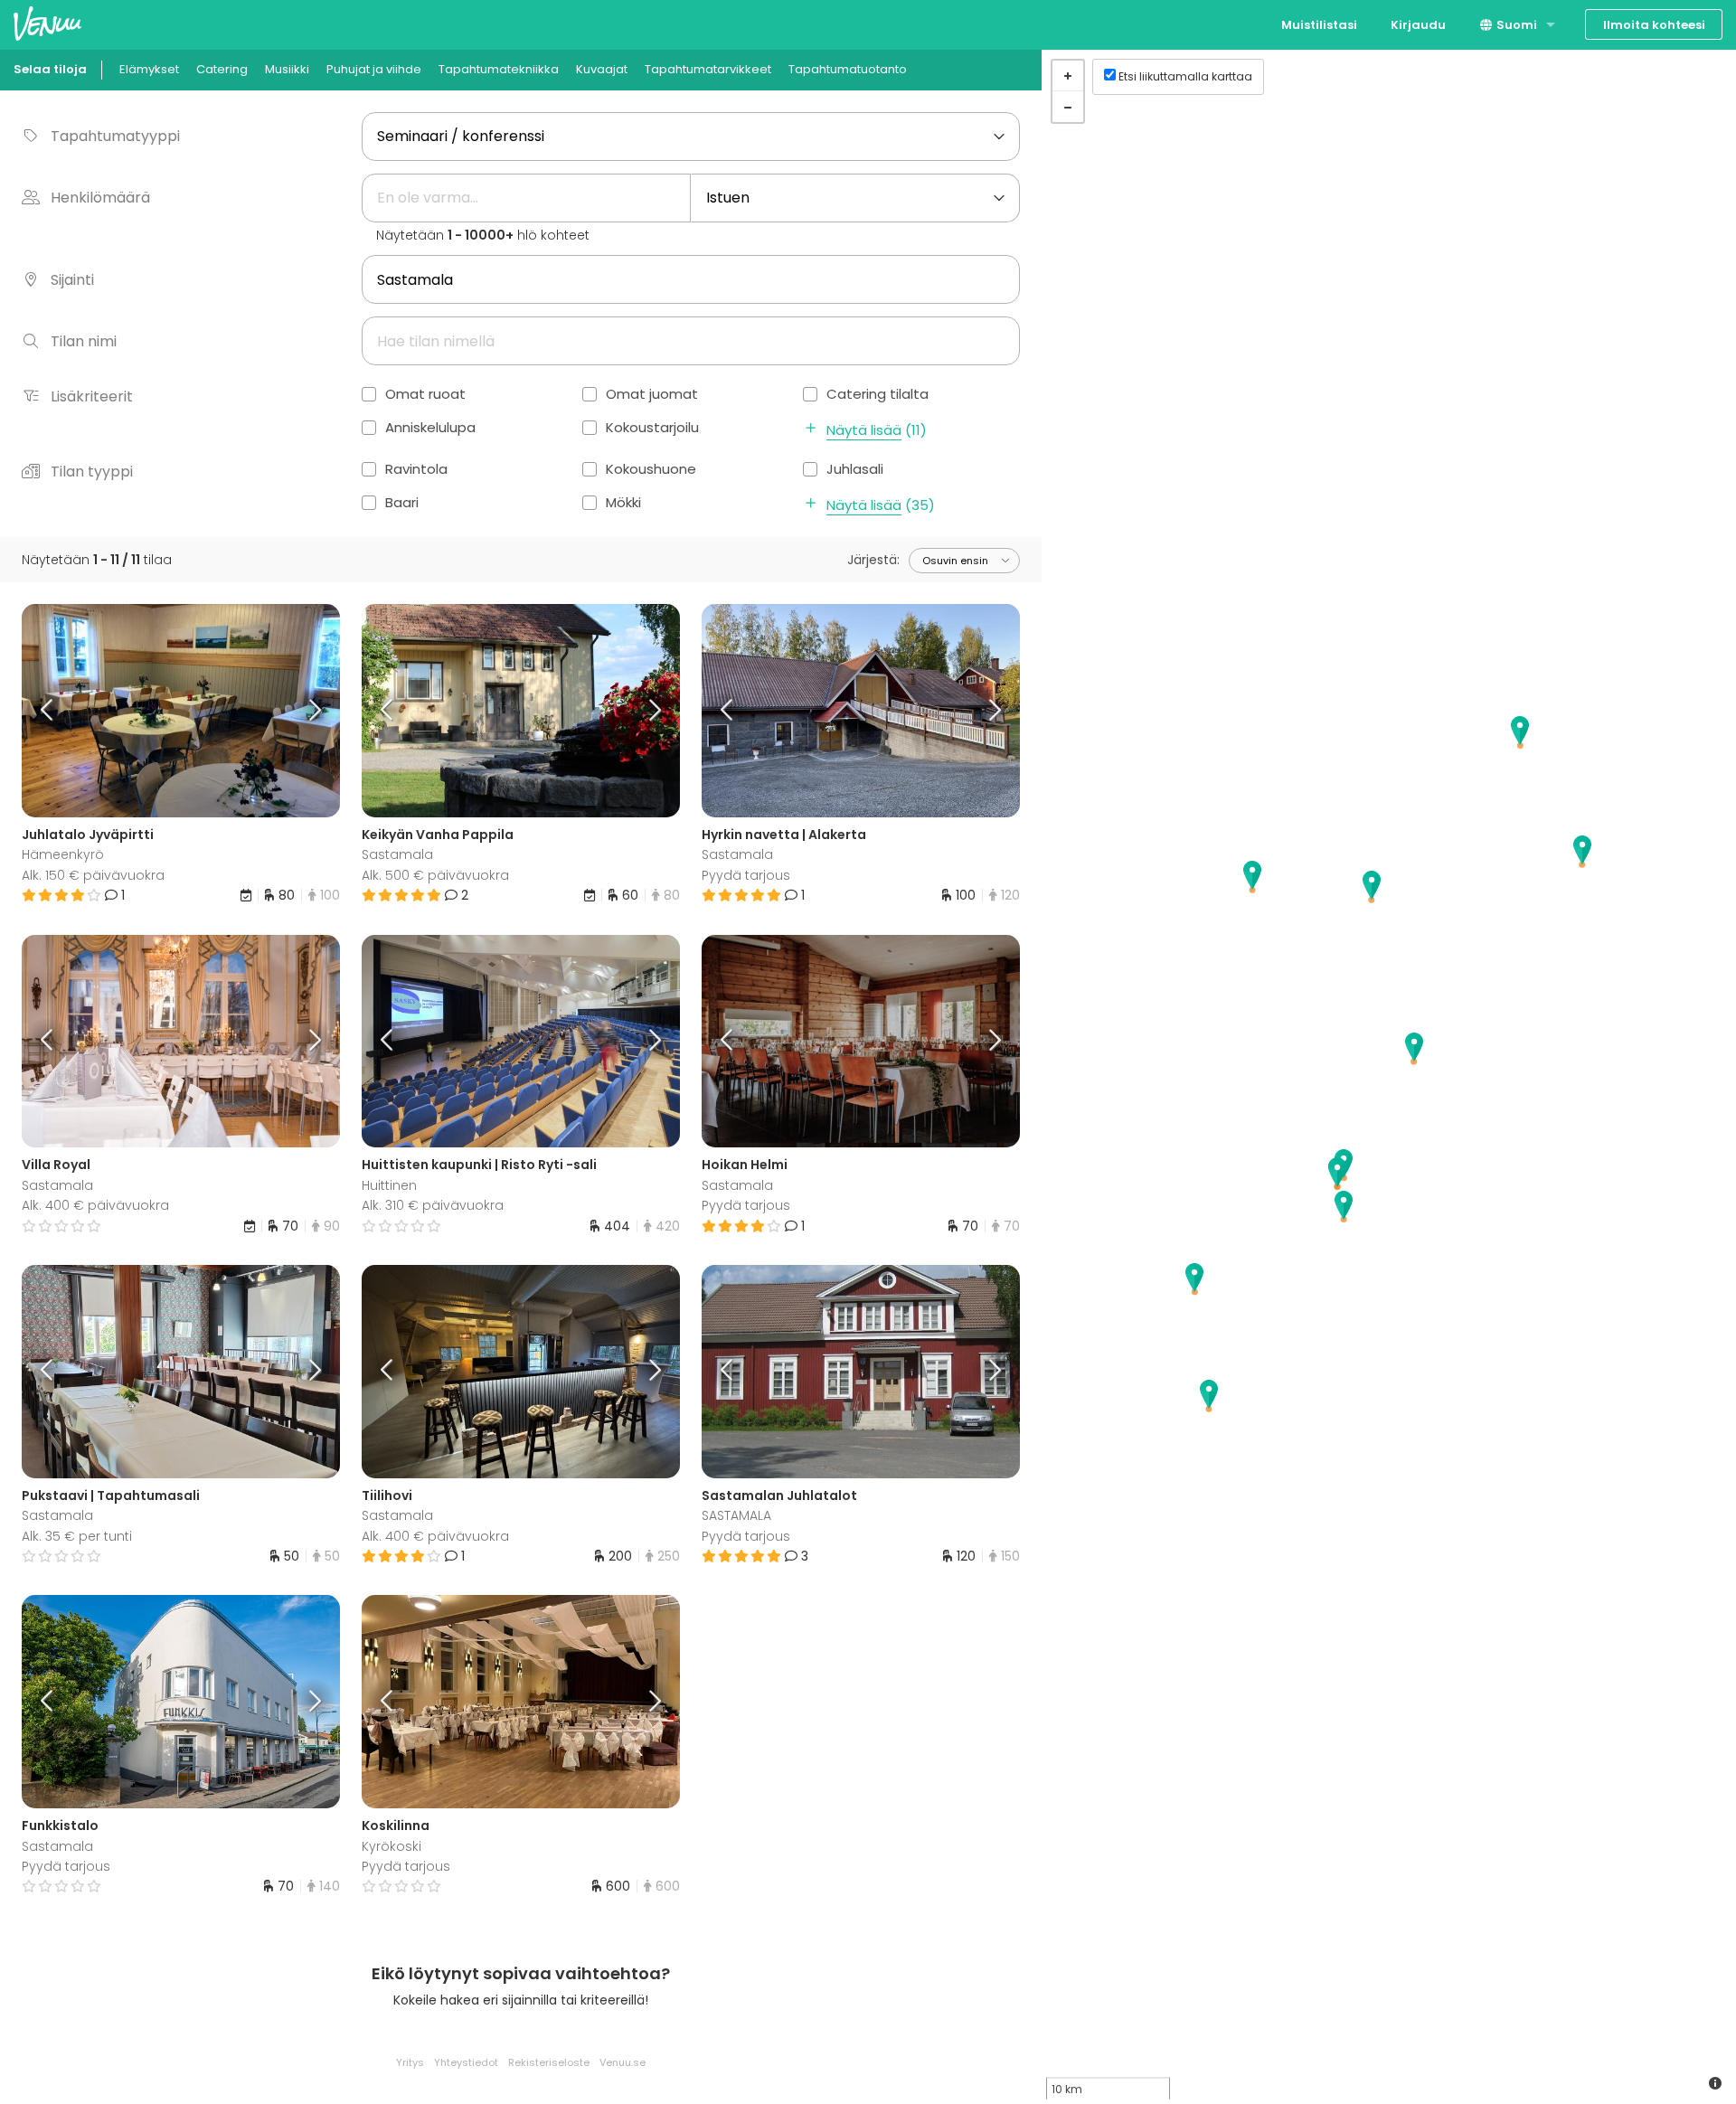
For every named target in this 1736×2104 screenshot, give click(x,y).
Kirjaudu (1418, 25)
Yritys (410, 2062)
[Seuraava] (300, 711)
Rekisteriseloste (549, 2062)
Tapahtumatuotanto (848, 69)
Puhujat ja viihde (374, 69)
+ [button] (1068, 76)
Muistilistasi (1319, 25)
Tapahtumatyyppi (115, 136)
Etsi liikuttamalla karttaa (1185, 76)
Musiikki (287, 69)
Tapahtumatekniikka (499, 69)
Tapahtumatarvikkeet (708, 69)
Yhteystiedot (466, 2062)
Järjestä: (873, 560)
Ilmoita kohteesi (1654, 25)
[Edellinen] (61, 711)
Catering (222, 69)
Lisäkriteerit (92, 396)
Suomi (1515, 25)
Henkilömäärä (100, 198)
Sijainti (72, 280)
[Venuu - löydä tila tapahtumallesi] (47, 23)
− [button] (1068, 107)
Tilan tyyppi (92, 472)
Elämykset (149, 69)
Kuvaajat (602, 69)
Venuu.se (623, 2062)
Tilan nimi (84, 341)
